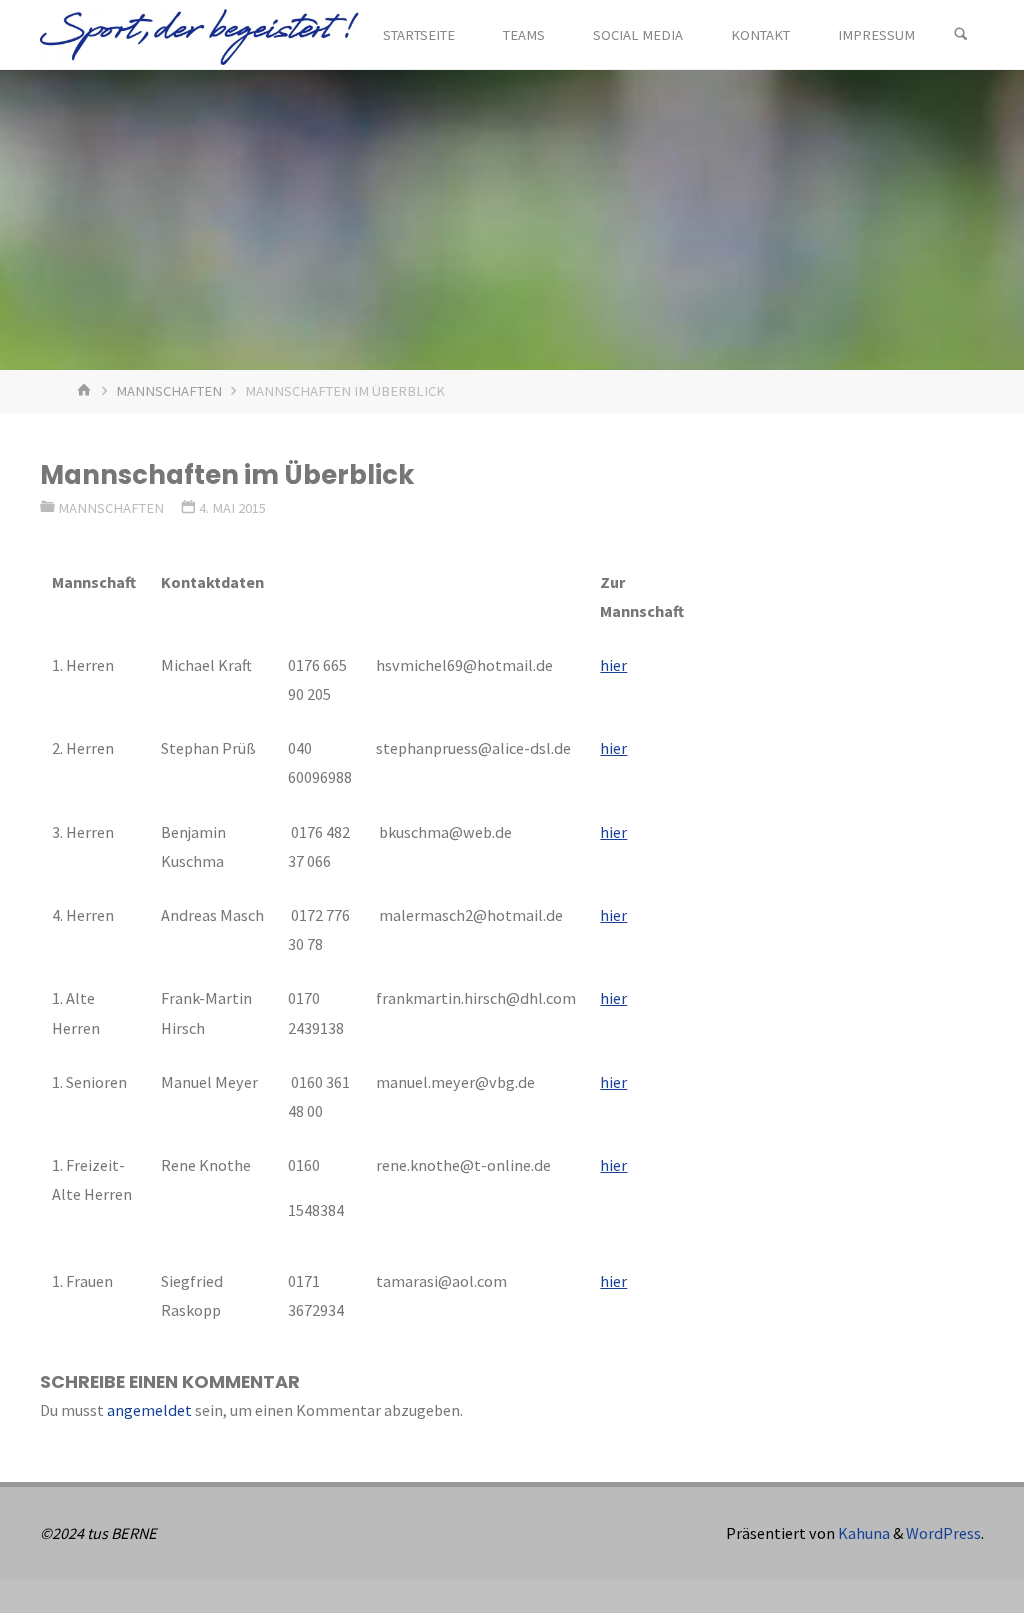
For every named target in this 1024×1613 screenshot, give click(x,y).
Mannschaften (169, 391)
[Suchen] (961, 35)
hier (613, 665)
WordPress (943, 1533)
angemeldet (149, 1410)
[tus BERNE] (199, 35)
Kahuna (862, 1533)
